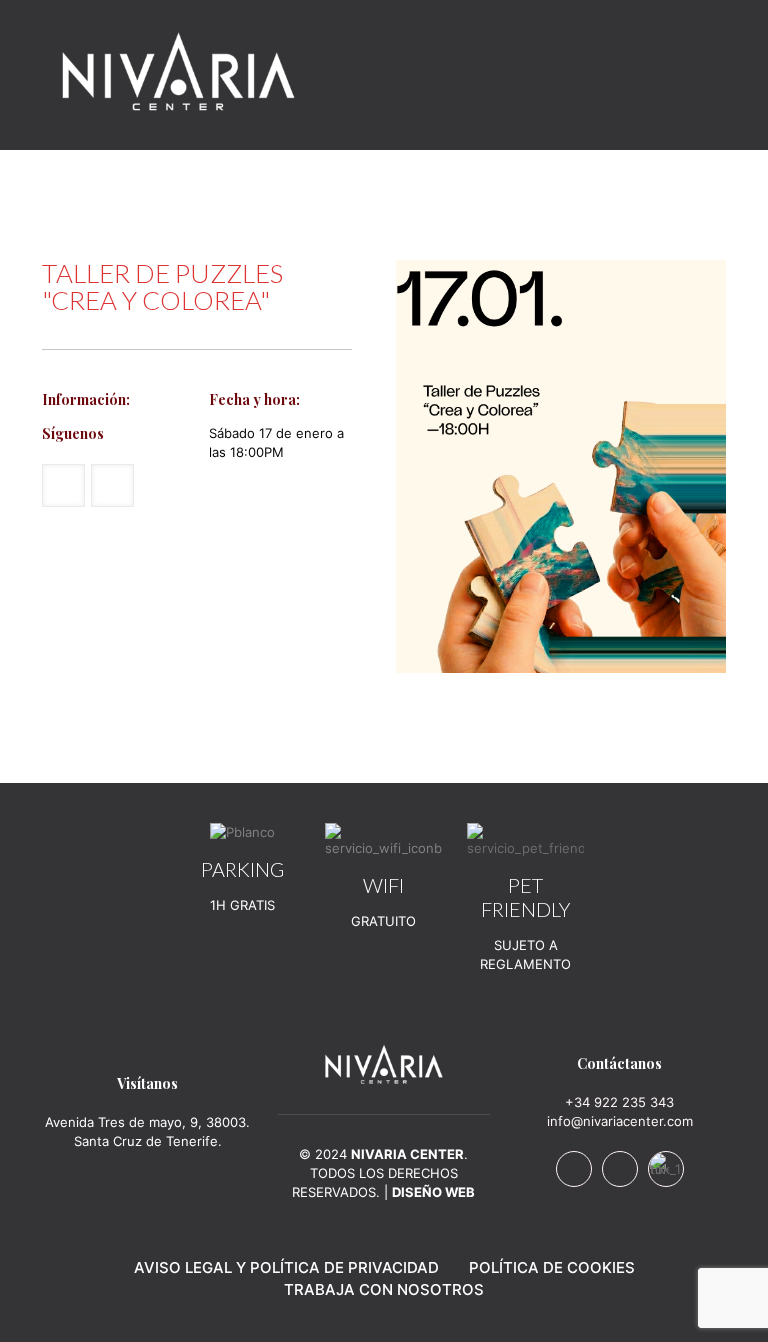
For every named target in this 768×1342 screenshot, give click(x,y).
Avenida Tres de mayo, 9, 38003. (147, 1122)
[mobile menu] (694, 70)
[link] (384, 1064)
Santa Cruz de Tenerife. (148, 1141)
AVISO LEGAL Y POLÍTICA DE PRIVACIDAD (286, 1267)
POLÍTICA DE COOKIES (552, 1267)
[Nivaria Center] (178, 70)
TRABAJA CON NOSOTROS (384, 1289)
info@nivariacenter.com (620, 1121)
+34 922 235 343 (619, 1102)
